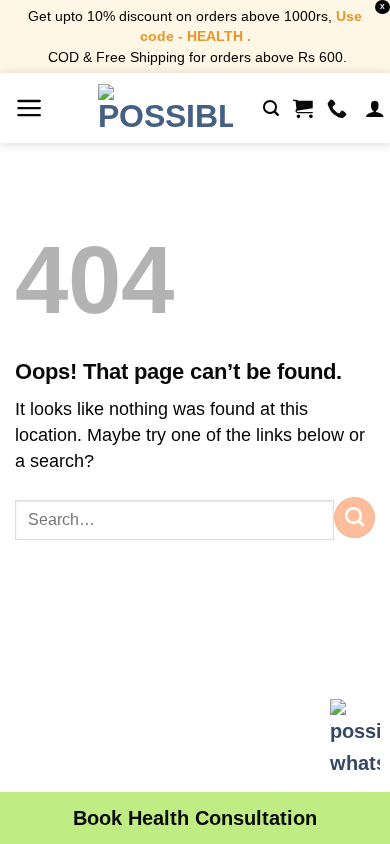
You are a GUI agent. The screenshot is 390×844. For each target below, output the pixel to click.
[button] (29, 108)
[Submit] (354, 517)
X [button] (382, 6)
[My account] (375, 108)
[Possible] (165, 108)
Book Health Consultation (195, 818)
